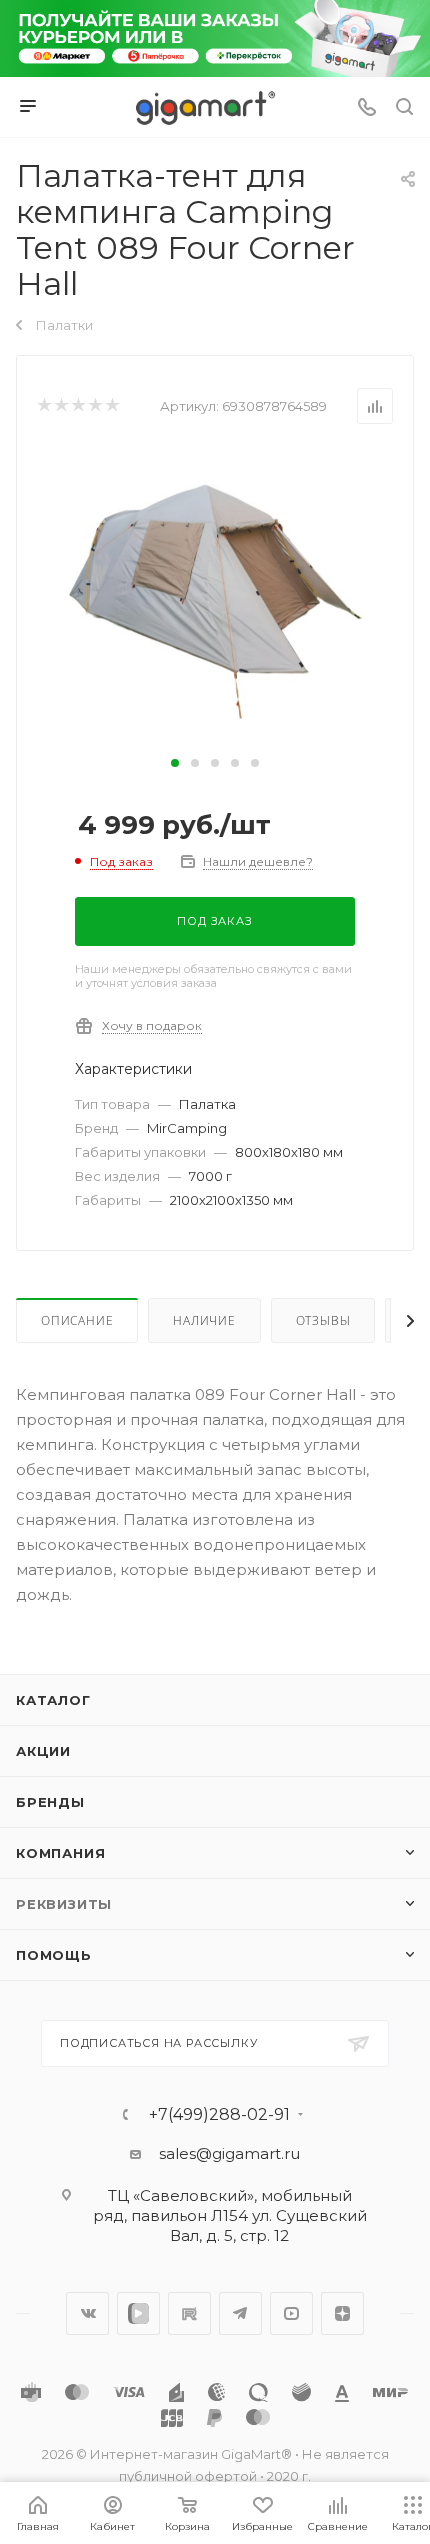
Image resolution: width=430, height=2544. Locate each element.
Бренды (50, 1802)
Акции (43, 1751)
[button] (175, 763)
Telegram (240, 2313)
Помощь (54, 1955)
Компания (60, 1853)
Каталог (53, 1700)
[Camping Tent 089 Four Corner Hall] (215, 598)
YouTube (291, 2313)
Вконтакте (87, 2313)
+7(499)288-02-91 (219, 2115)
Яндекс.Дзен (342, 2313)
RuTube (189, 2313)
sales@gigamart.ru (229, 2153)
